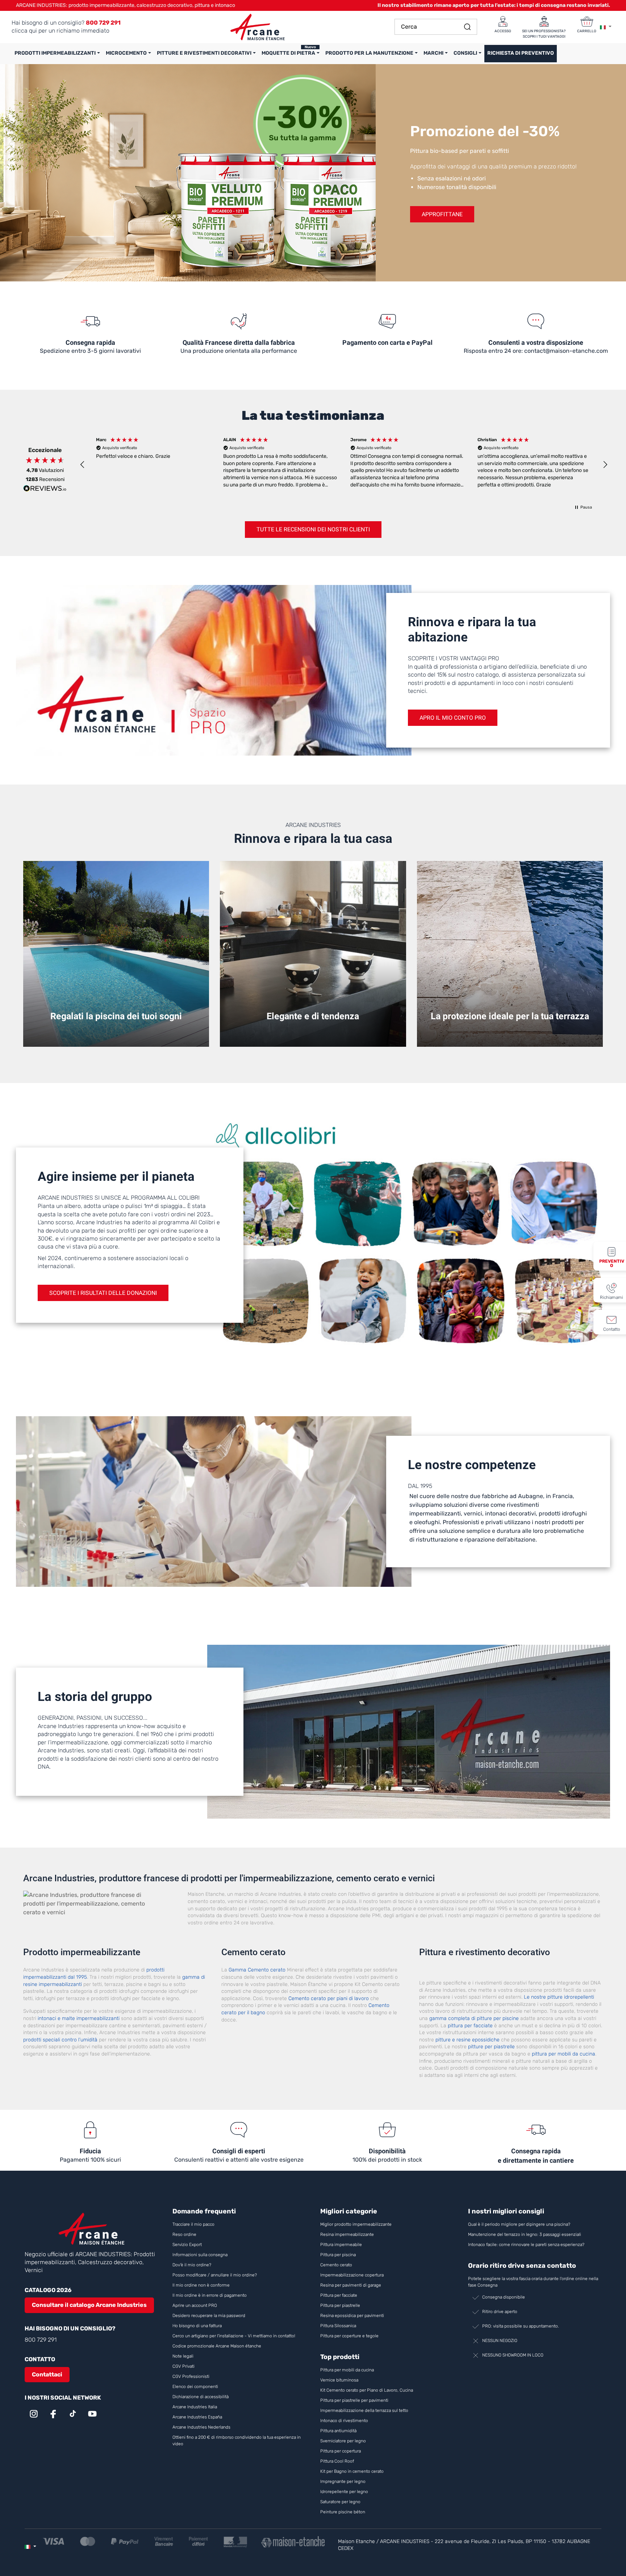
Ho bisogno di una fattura (197, 2326)
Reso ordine (184, 2234)
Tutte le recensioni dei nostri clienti (313, 529)
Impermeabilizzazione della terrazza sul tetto (364, 2410)
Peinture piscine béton (343, 2512)
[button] (83, 465)
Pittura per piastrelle (340, 2305)
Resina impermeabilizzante (347, 2234)
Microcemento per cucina (313, 1033)
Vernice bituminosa (339, 2380)
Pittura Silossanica (338, 2326)
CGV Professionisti (191, 2376)
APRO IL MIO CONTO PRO (453, 718)
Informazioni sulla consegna (200, 2255)
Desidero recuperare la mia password (209, 2316)
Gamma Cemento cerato (257, 1970)
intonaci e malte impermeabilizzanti (79, 2018)
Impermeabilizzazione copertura (352, 2275)
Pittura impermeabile (341, 2245)
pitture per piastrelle (491, 2047)
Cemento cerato (336, 2265)
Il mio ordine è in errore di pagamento (210, 2295)
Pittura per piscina (338, 2255)
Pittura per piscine (116, 1033)
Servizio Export (187, 2245)
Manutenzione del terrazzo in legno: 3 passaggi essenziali (525, 2234)
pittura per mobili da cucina (564, 2054)
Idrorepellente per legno (344, 2492)
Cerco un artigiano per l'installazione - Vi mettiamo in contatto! (234, 2336)
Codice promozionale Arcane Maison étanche (217, 2346)
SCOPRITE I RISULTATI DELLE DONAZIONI (103, 1293)
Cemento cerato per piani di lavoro (329, 1998)
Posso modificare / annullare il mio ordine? (215, 2275)
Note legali (183, 2356)
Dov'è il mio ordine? (192, 2265)
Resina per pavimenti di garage (351, 2285)
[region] (344, 465)
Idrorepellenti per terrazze (510, 1033)
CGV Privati (183, 2366)
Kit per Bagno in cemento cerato (352, 2471)
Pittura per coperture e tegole (349, 2336)
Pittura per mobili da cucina (347, 2370)
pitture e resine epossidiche (468, 2040)
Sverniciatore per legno (344, 2441)
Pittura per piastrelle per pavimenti (354, 2400)
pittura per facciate (470, 2026)
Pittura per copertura (341, 2451)
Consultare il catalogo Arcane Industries (89, 2305)
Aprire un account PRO (195, 2305)
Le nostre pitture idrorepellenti (559, 1997)
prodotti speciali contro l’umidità (60, 2040)
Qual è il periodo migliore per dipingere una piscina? (519, 2224)
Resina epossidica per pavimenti (352, 2316)
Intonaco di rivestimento (344, 2421)
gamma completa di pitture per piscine (474, 2018)
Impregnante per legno (343, 2481)
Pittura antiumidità (338, 2431)
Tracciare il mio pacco (193, 2224)
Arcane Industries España (197, 2417)
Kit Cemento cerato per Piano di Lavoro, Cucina (367, 2390)
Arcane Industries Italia (195, 2407)
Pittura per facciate (339, 2295)
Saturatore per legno (340, 2502)
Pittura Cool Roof (338, 2461)
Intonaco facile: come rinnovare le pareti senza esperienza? (526, 2245)
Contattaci (47, 2374)
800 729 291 (41, 2340)
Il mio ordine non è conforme (201, 2285)
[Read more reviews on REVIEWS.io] (45, 489)
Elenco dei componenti (195, 2387)
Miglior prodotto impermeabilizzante (356, 2224)
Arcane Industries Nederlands (201, 2427)
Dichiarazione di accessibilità (201, 2397)
